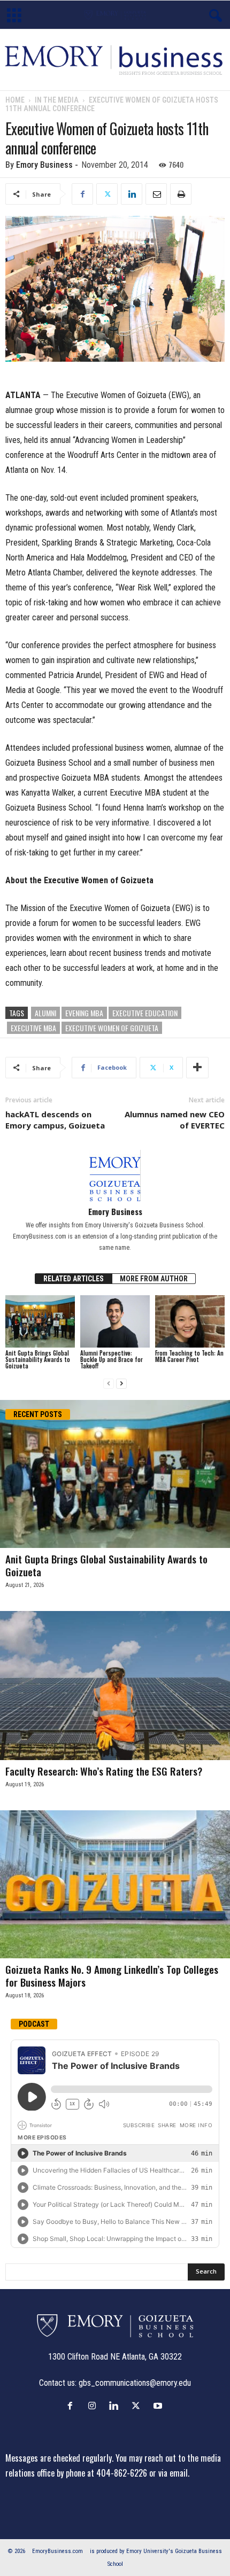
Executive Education (145, 1013)
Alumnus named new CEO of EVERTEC (175, 1120)
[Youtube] (159, 2406)
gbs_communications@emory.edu (135, 2383)
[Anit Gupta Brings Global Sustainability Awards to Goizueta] (40, 1321)
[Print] (181, 194)
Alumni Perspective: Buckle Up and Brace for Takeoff (112, 1359)
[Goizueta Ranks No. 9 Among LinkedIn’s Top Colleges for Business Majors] (115, 1884)
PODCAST (34, 2024)
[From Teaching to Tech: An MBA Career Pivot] (190, 1321)
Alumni (45, 1013)
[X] (107, 194)
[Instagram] (94, 2406)
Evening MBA (84, 1013)
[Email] (156, 194)
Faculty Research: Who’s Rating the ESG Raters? (104, 1771)
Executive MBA (33, 1028)
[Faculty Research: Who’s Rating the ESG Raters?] (115, 1686)
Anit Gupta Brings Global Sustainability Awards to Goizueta (38, 1359)
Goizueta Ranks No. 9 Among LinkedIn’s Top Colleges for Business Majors (112, 1975)
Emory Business (44, 165)
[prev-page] (109, 1384)
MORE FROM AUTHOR (154, 1279)
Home (15, 100)
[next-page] (121, 1384)
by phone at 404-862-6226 (102, 2473)
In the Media (57, 100)
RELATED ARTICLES (74, 1279)
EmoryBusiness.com (57, 2551)
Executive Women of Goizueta (112, 1028)
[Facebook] (82, 194)
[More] (197, 1068)
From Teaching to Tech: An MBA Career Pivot (189, 1356)
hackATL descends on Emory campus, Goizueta (55, 1120)
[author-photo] (115, 1176)
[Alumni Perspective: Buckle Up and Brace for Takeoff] (115, 1321)
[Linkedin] (132, 194)
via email (173, 2473)
